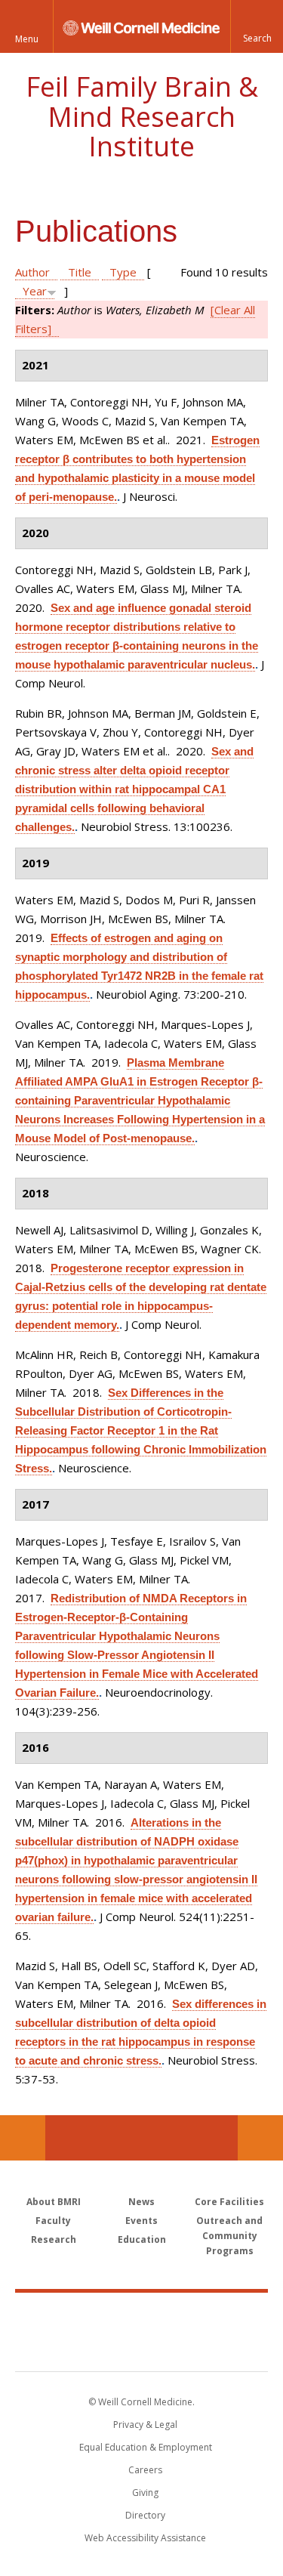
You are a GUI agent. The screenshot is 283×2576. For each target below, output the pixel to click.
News (141, 2202)
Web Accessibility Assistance (145, 2538)
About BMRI (54, 2202)
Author (32, 272)
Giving (145, 2493)
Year (35, 291)
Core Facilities (229, 2202)
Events (141, 2221)
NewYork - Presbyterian (141, 2347)
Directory (145, 2515)
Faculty (53, 2221)
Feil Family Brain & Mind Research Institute (142, 116)
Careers (145, 2470)
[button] (257, 26)
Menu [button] (27, 39)
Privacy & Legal (145, 2425)
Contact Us (260, 2138)
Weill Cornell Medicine (142, 2315)
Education (142, 2239)
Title (80, 272)
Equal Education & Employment (146, 2447)
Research (54, 2239)
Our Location (23, 2138)
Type (123, 272)
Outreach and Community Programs (229, 2236)
